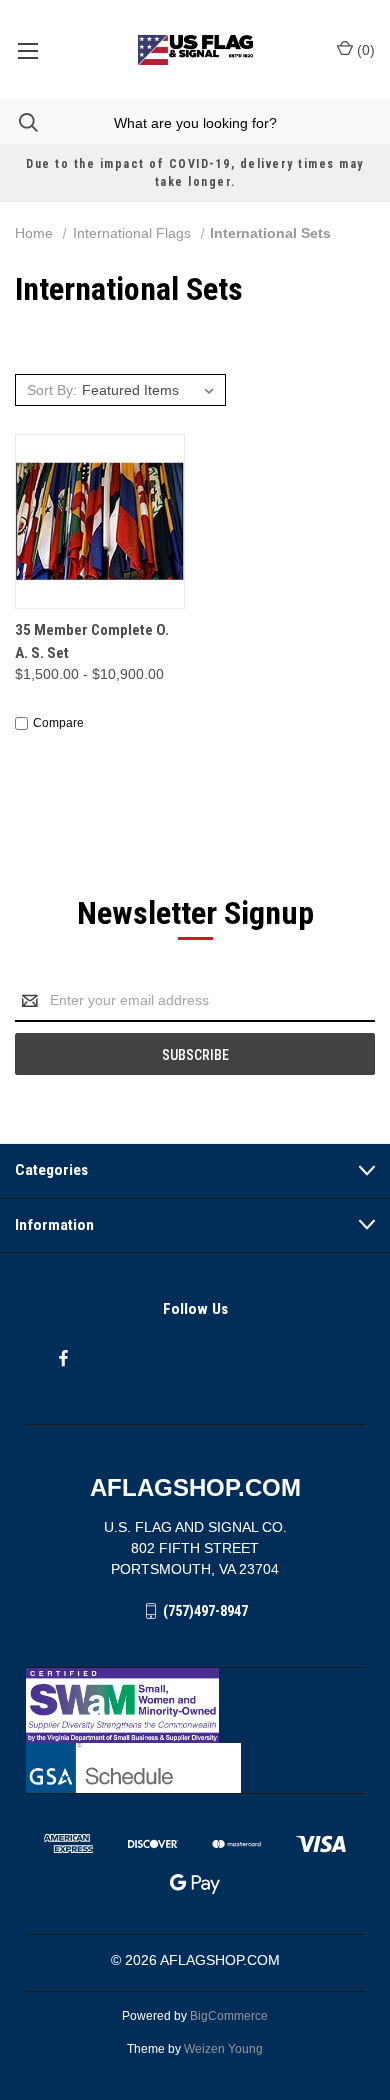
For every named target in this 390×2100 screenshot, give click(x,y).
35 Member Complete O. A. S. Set (92, 641)
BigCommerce (229, 2016)
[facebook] (63, 1358)
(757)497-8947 (205, 1611)
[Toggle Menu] (27, 50)
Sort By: (52, 390)
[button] (195, 1705)
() (364, 50)
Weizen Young (223, 2049)
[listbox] (151, 390)
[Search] (19, 122)
